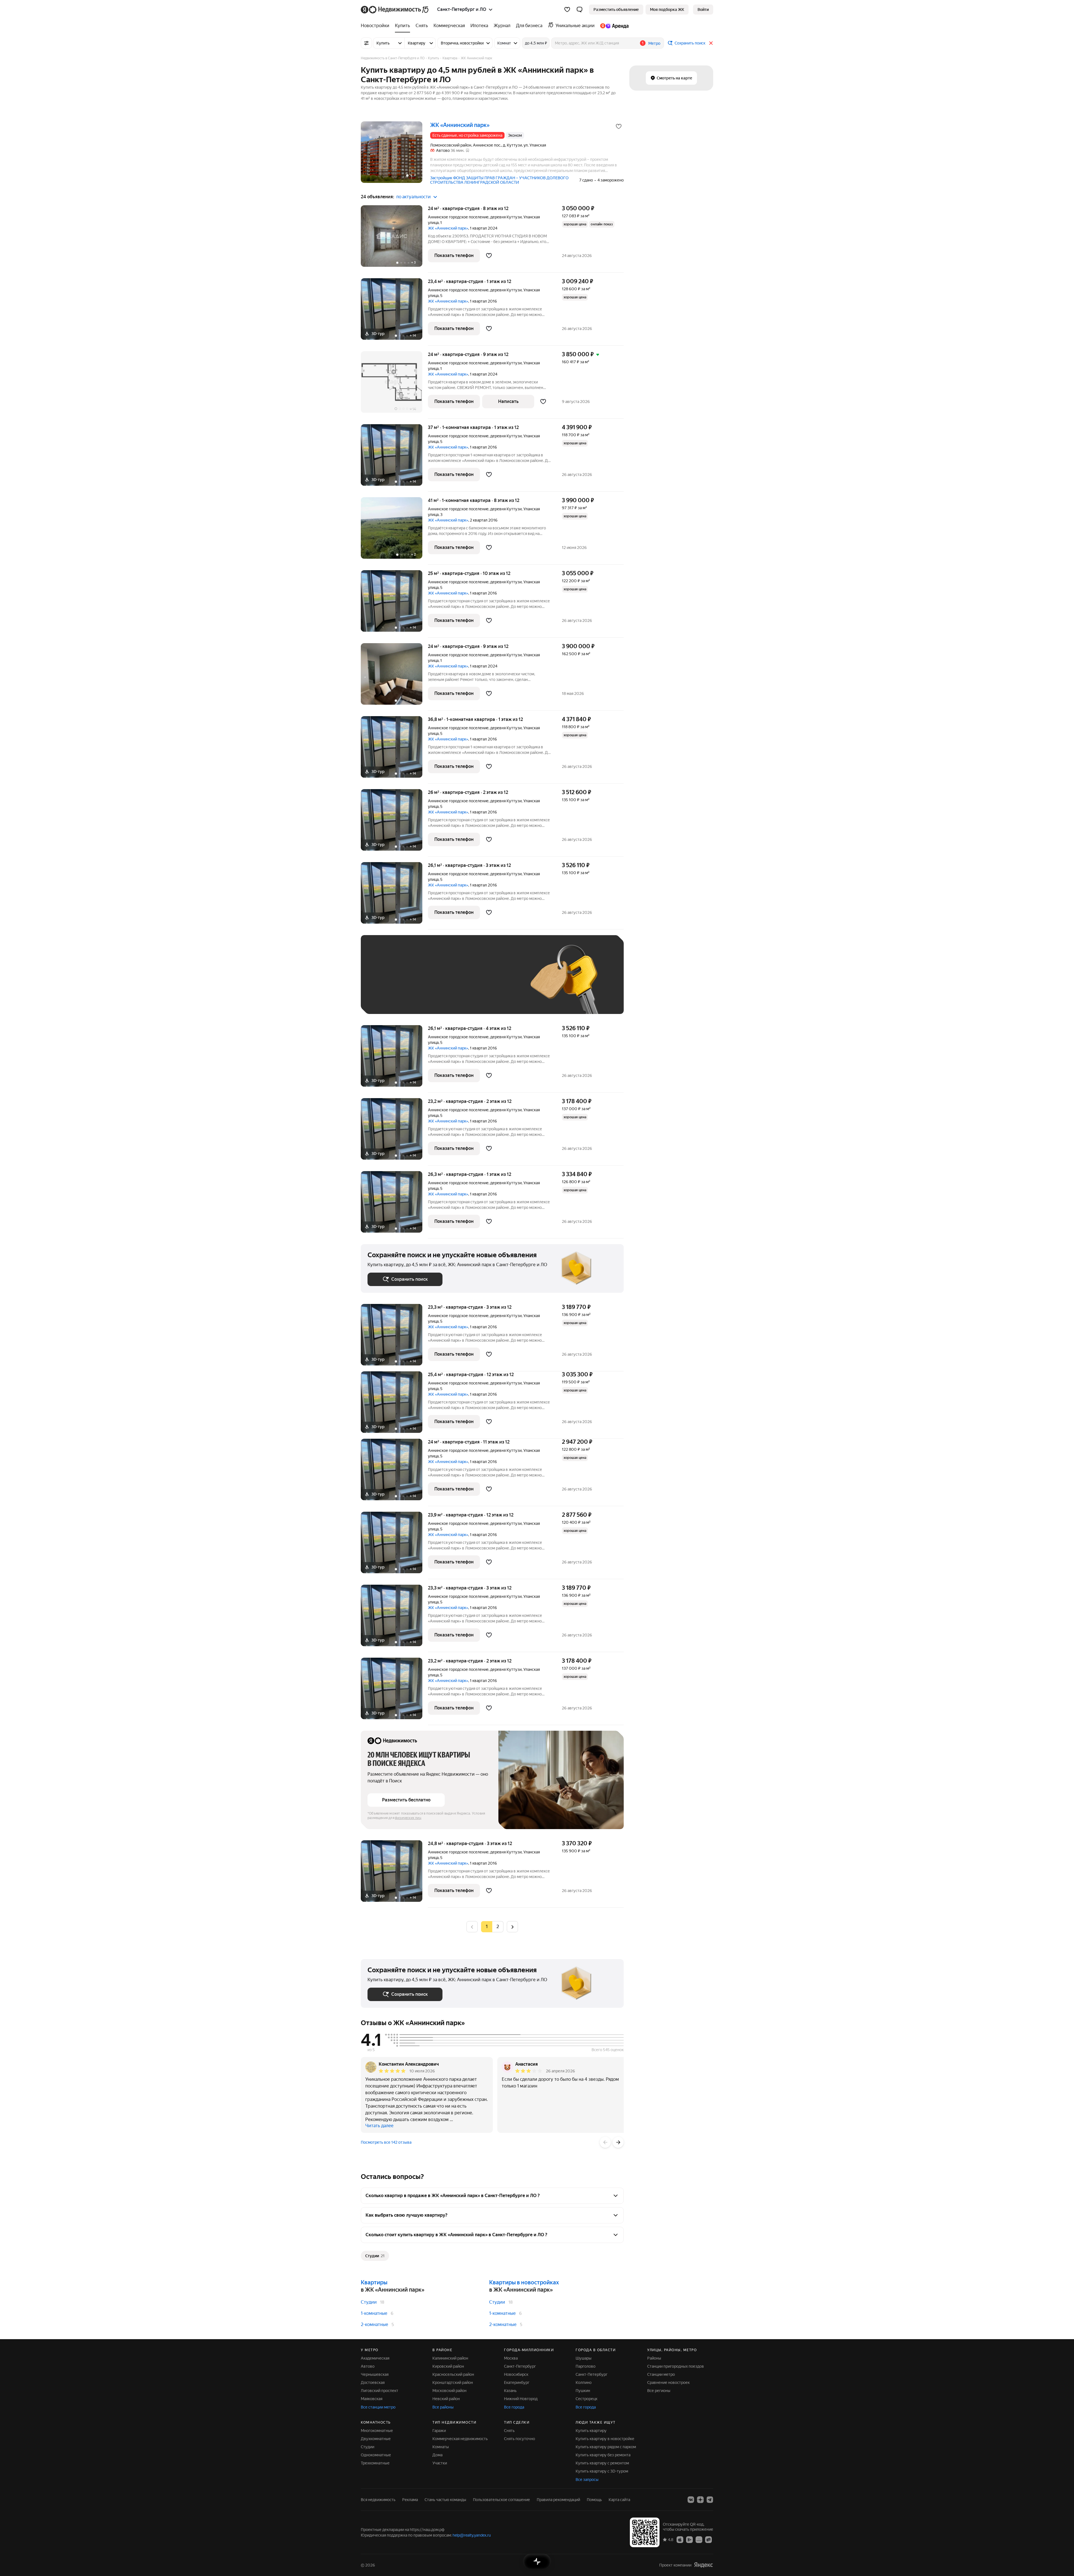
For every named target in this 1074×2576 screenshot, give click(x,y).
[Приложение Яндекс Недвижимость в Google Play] (689, 2539)
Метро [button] (654, 43)
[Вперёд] (618, 2142)
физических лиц (408, 1818)
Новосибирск (516, 2374)
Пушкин (583, 2391)
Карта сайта (619, 2500)
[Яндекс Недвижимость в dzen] (700, 2500)
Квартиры (374, 2282)
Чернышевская (375, 2374)
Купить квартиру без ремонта (603, 2455)
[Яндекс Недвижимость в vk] (691, 2500)
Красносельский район (453, 2374)
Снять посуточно (520, 2439)
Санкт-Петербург (520, 2366)
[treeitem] (376, 26)
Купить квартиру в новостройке (605, 2439)
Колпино (584, 2382)
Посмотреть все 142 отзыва (386, 2142)
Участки (440, 2463)
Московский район (449, 2391)
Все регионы (659, 2391)
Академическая (375, 2358)
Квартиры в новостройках (524, 2282)
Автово (368, 2366)
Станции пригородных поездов (676, 2366)
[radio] (498, 1927)
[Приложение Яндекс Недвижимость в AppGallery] (699, 2539)
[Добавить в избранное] (619, 126)
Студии (369, 2302)
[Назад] (605, 2142)
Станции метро (661, 2374)
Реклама (410, 2500)
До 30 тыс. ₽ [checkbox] (385, 983)
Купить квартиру (591, 2431)
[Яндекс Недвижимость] (395, 10)
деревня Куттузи (506, 217)
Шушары (584, 2358)
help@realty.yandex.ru (472, 2535)
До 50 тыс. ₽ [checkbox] (422, 983)
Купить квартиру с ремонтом (602, 2463)
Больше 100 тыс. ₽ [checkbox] (392, 999)
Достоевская (373, 2382)
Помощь (594, 2500)
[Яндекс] (703, 2565)
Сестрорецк (587, 2399)
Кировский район (448, 2366)
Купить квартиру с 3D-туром (602, 2471)
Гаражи (439, 2431)
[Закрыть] (711, 43)
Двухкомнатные (376, 2439)
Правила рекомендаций (558, 2500)
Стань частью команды (445, 2500)
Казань (510, 2391)
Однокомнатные (376, 2455)
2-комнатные (375, 2324)
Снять (509, 2431)
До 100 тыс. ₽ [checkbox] (497, 983)
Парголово (586, 2366)
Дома (437, 2455)
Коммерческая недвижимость (460, 2439)
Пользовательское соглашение (501, 2500)
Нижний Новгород (521, 2399)
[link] (703, 10)
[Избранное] (567, 10)
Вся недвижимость (378, 2500)
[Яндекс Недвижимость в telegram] (710, 2500)
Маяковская (372, 2399)
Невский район (446, 2399)
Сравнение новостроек (668, 2382)
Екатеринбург (517, 2382)
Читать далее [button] (379, 2126)
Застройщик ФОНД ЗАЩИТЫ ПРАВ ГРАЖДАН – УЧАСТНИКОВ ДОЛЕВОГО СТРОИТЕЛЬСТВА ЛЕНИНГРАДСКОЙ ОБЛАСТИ (499, 180)
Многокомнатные (377, 2431)
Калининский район (450, 2358)
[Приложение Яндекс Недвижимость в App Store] (680, 2539)
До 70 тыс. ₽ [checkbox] (459, 983)
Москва (511, 2358)
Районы (654, 2358)
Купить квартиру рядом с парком (606, 2447)
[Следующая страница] (512, 1927)
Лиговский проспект (380, 2391)
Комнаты (441, 2447)
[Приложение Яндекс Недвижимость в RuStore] (708, 2539)
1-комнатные (374, 2313)
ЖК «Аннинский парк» (448, 228)
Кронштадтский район (453, 2382)
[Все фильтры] (366, 43)
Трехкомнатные (375, 2463)
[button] (580, 10)
